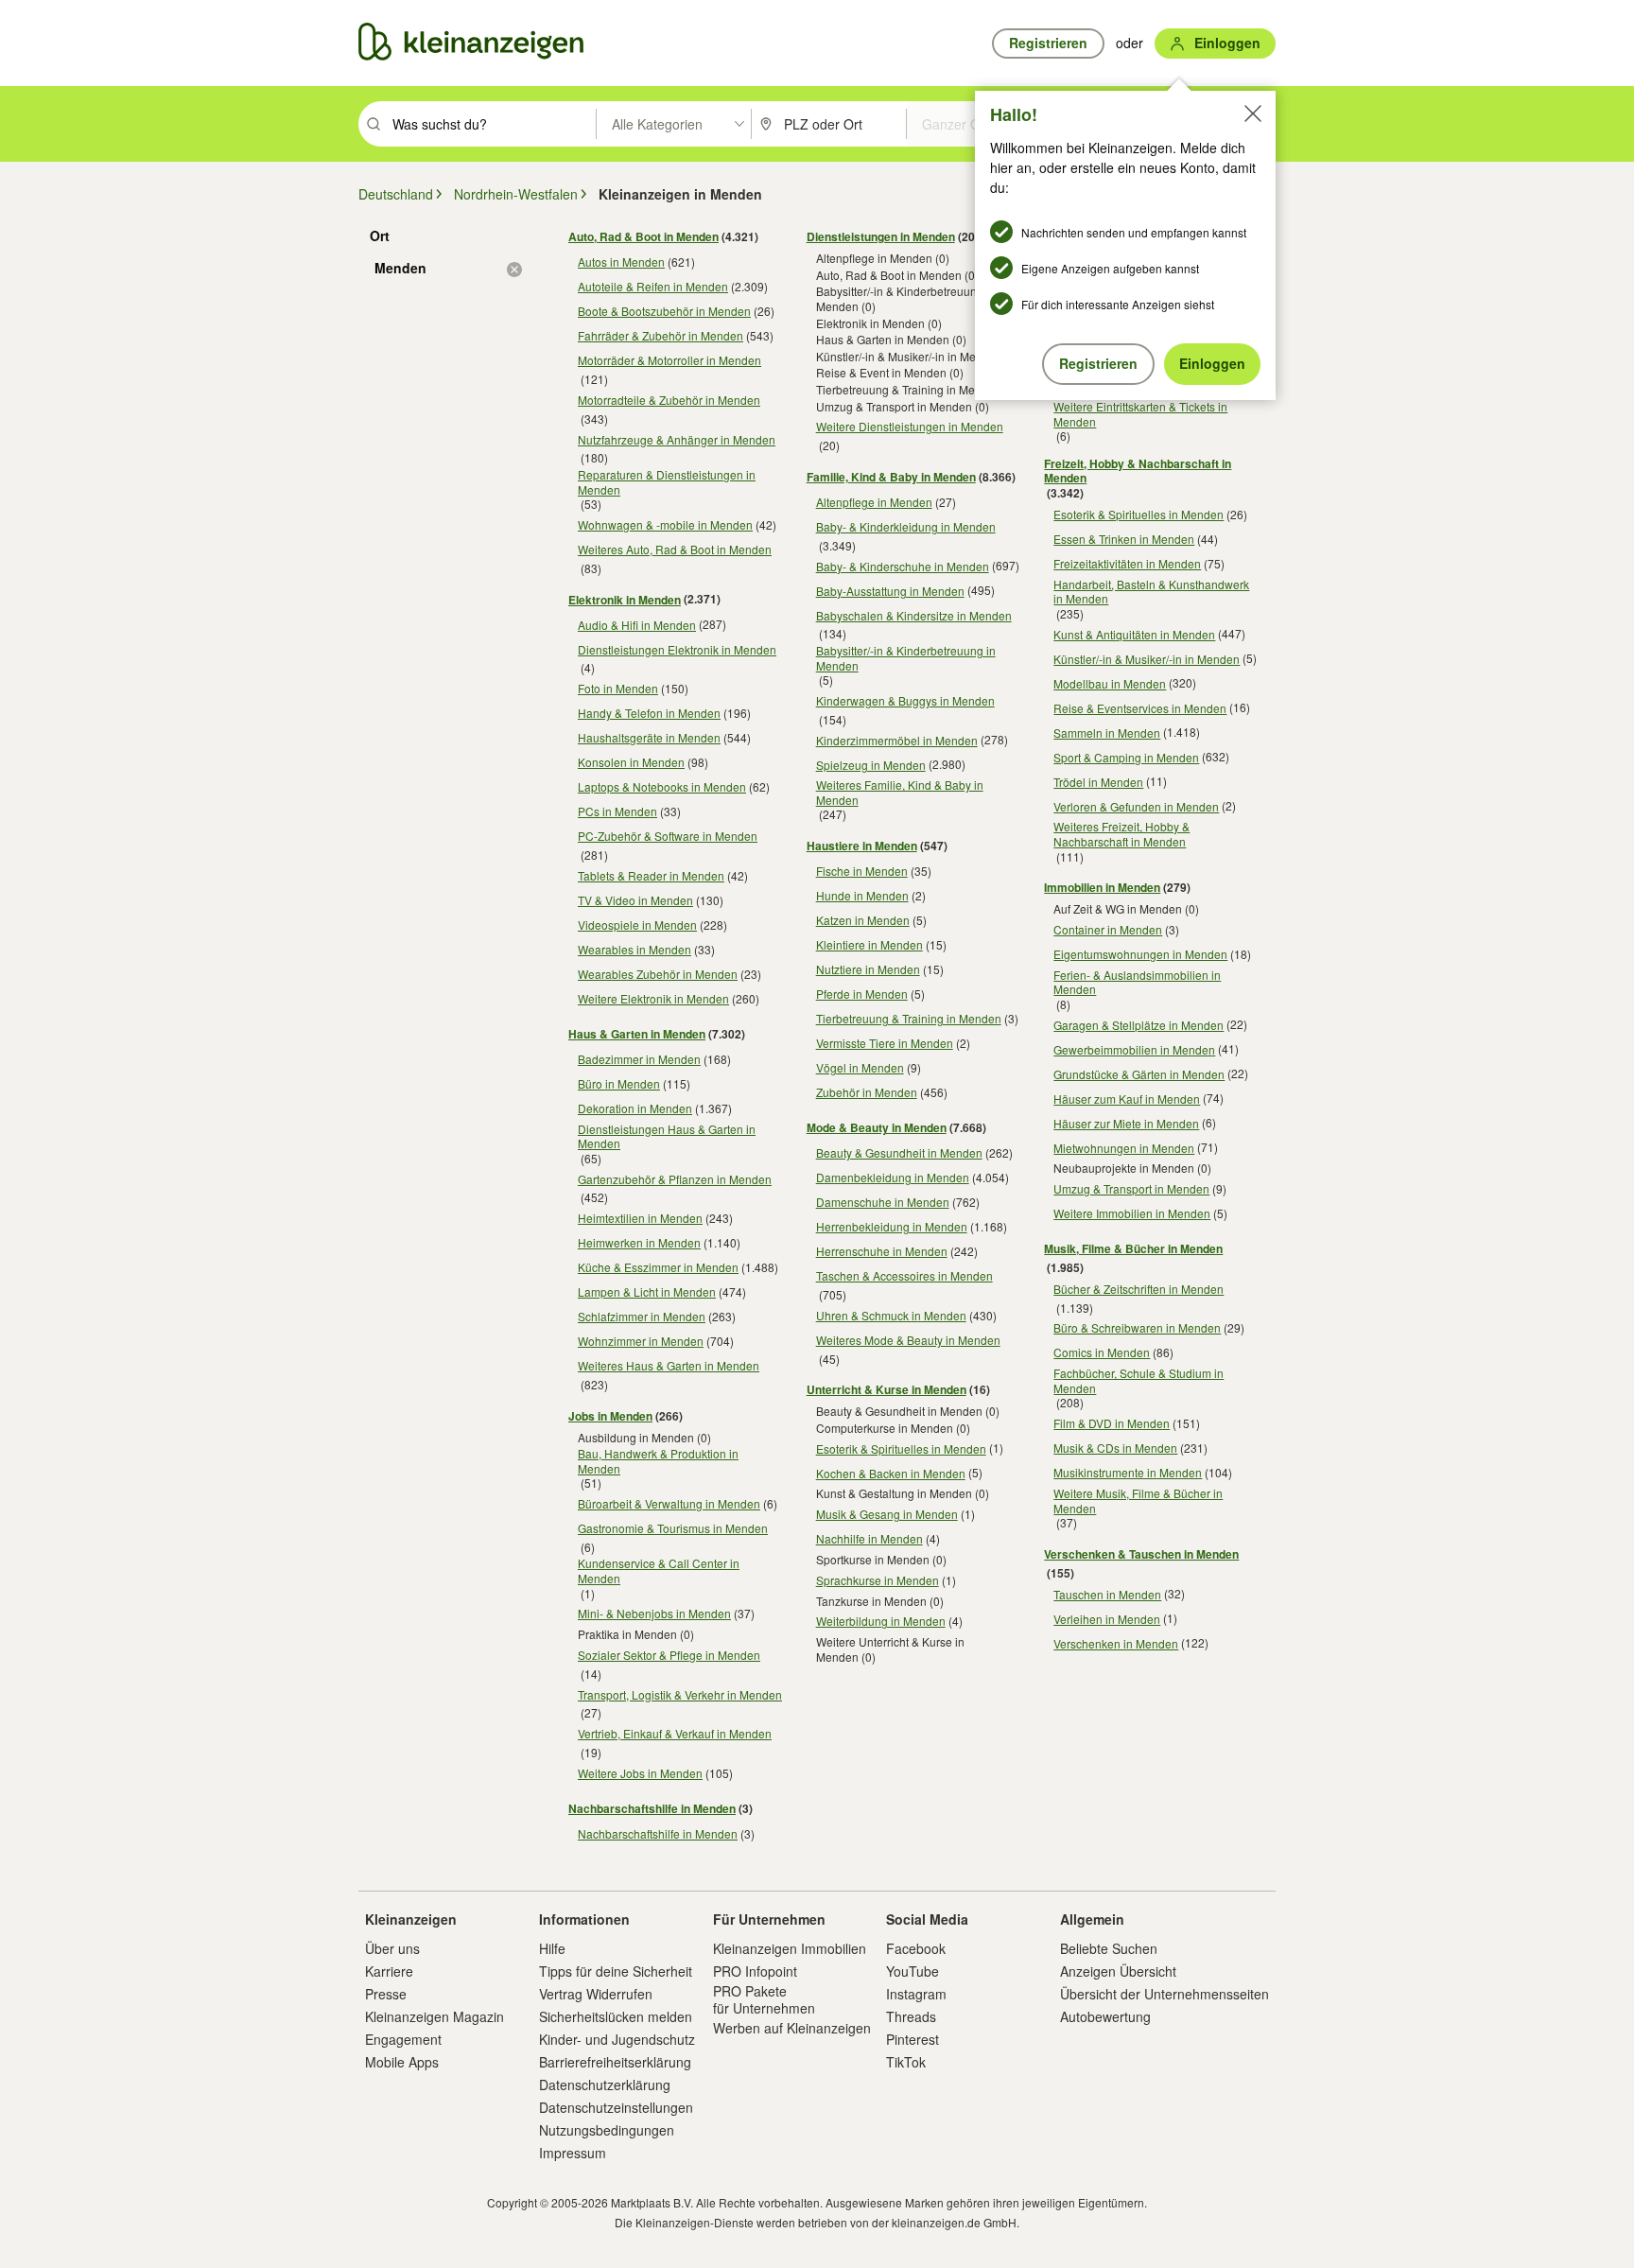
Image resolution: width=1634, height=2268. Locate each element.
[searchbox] (492, 124)
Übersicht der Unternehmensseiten (1165, 1994)
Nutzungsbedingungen (607, 2130)
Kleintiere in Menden (869, 944)
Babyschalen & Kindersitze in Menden (914, 615)
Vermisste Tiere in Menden (885, 1043)
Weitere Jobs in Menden (640, 1773)
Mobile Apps (402, 2062)
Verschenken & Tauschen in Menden (1141, 1554)
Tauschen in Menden (1107, 1594)
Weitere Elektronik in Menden (653, 998)
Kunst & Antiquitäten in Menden (1134, 634)
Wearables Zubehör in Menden (658, 974)
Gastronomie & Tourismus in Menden (673, 1528)
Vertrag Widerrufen (596, 1994)
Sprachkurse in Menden (878, 1580)
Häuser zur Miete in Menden (1126, 1123)
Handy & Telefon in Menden (649, 713)
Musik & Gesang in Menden (887, 1514)
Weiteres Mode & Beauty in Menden (908, 1340)
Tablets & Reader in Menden (651, 875)
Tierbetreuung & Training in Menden (909, 1018)
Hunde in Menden (862, 895)
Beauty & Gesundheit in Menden (899, 1152)
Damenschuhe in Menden (883, 1202)
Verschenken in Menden (1116, 1643)
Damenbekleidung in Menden (893, 1177)
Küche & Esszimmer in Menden (658, 1267)
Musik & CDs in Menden (1115, 1448)
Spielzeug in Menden (871, 765)
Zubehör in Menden (867, 1092)
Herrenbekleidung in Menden (892, 1226)
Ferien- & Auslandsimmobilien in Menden (1137, 982)
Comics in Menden (1102, 1352)
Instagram (916, 1994)
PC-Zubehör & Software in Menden (668, 836)
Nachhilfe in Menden (869, 1538)
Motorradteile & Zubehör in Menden (669, 400)
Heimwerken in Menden (639, 1242)
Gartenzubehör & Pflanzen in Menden (675, 1179)
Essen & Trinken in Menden (1124, 539)
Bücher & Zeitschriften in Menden (1139, 1289)
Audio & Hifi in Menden (637, 625)
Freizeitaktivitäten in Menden (1127, 563)
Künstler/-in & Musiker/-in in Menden (1147, 659)
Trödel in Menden (1098, 782)
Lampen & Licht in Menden (647, 1291)
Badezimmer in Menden (639, 1059)
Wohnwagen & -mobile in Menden (665, 524)
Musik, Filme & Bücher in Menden (1133, 1248)
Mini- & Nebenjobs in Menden (654, 1613)
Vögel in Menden (860, 1067)
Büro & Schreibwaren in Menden (1137, 1327)
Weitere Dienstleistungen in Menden (910, 426)
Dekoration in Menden (635, 1108)
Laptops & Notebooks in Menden (662, 786)
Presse (386, 1994)
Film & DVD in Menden (1112, 1423)
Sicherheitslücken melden (616, 2016)
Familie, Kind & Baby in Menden (891, 477)
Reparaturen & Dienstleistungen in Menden (667, 482)
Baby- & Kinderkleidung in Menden (906, 526)
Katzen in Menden (863, 920)
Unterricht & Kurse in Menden (887, 1389)
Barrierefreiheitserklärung (615, 2062)
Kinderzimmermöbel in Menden (897, 740)
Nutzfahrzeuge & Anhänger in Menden (677, 439)
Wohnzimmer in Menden (641, 1341)
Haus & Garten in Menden (637, 1034)
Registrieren (1098, 363)
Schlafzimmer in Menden (642, 1316)
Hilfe (552, 1948)
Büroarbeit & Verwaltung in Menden (669, 1503)
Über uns (392, 1948)
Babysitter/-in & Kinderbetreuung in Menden (906, 658)
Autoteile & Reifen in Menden (653, 286)
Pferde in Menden (862, 994)
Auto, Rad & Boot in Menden (643, 236)
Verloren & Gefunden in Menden (1136, 806)
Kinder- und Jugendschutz (617, 2039)
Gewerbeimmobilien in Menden (1134, 1049)
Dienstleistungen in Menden (881, 236)
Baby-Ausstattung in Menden (890, 591)
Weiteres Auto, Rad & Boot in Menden (675, 549)
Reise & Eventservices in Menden (1140, 708)
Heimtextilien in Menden (640, 1218)
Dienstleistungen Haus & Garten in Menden (667, 1136)
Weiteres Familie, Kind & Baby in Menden (900, 792)
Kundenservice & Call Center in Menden (659, 1570)
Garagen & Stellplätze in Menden (1139, 1025)
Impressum (573, 2153)
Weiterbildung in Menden (881, 1621)
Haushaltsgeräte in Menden (649, 737)
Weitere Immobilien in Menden (1132, 1213)
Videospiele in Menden (637, 925)
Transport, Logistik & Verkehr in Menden (680, 1694)
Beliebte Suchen (1109, 1948)
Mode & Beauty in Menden (877, 1127)
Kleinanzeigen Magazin (435, 2016)
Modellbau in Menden (1110, 683)
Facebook (916, 1948)
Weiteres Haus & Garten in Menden (669, 1365)
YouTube (913, 1971)
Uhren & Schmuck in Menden (891, 1315)
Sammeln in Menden (1107, 733)
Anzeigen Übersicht (1118, 1971)
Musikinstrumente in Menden (1128, 1472)
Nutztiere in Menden (868, 969)
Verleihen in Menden (1107, 1619)
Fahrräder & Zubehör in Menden (661, 335)
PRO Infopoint (755, 1971)
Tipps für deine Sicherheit (616, 1971)
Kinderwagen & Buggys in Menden (905, 700)
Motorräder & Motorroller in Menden (669, 360)
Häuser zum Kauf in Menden (1127, 1099)
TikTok (906, 2062)
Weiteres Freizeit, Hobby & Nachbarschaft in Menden (1121, 834)
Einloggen (1212, 363)
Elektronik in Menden (625, 600)
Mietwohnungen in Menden (1124, 1148)
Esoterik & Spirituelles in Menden (901, 1448)
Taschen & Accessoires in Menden (904, 1275)
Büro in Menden (619, 1083)
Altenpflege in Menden (874, 502)
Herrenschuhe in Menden (882, 1251)
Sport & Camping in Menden (1126, 757)
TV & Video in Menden (635, 900)
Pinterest (913, 2039)
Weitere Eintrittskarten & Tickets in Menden (1140, 414)
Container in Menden (1108, 929)
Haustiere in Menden (862, 846)
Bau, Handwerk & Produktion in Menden (658, 1461)
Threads (911, 2016)
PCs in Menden (617, 811)
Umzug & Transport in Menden (1131, 1188)
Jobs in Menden (610, 1416)
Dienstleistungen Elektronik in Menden (677, 649)
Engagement (403, 2039)
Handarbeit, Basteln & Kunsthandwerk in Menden (1151, 592)
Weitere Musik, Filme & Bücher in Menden (1138, 1500)
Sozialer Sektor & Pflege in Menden (669, 1655)
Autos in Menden (621, 262)
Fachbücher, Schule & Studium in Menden (1139, 1380)
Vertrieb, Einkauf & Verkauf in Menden (675, 1733)
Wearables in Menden (634, 949)
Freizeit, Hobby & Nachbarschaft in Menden (1138, 471)
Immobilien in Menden (1102, 887)
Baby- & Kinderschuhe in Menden (903, 566)
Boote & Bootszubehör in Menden (664, 311)
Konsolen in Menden (631, 762)
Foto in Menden (618, 688)
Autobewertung (1105, 2016)
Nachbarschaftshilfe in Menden (652, 1808)
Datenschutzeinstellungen (616, 2107)
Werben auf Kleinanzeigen (792, 2028)
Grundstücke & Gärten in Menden (1139, 1074)
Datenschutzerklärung (605, 2085)
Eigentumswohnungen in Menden (1140, 954)
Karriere (389, 1971)
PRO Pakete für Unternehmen (764, 1999)
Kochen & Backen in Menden (891, 1473)
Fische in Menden (862, 871)
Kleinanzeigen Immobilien (790, 1948)
